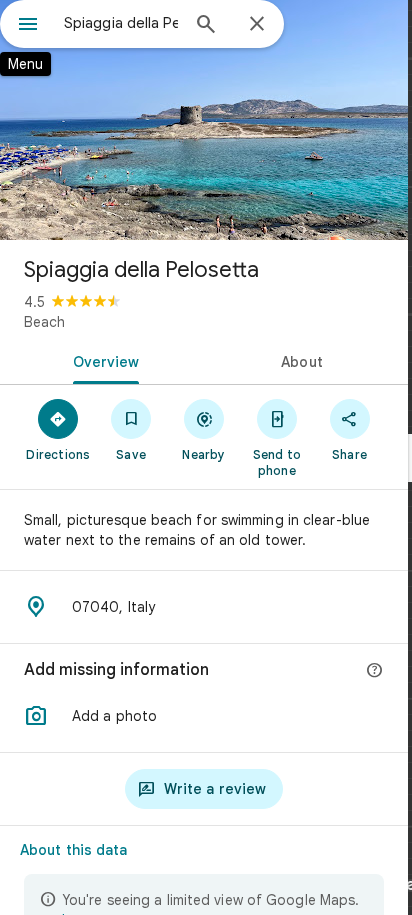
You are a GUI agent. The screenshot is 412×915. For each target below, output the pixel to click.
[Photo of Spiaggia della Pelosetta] (204, 120)
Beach (44, 322)
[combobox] (121, 23)
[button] (204, 716)
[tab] (102, 360)
